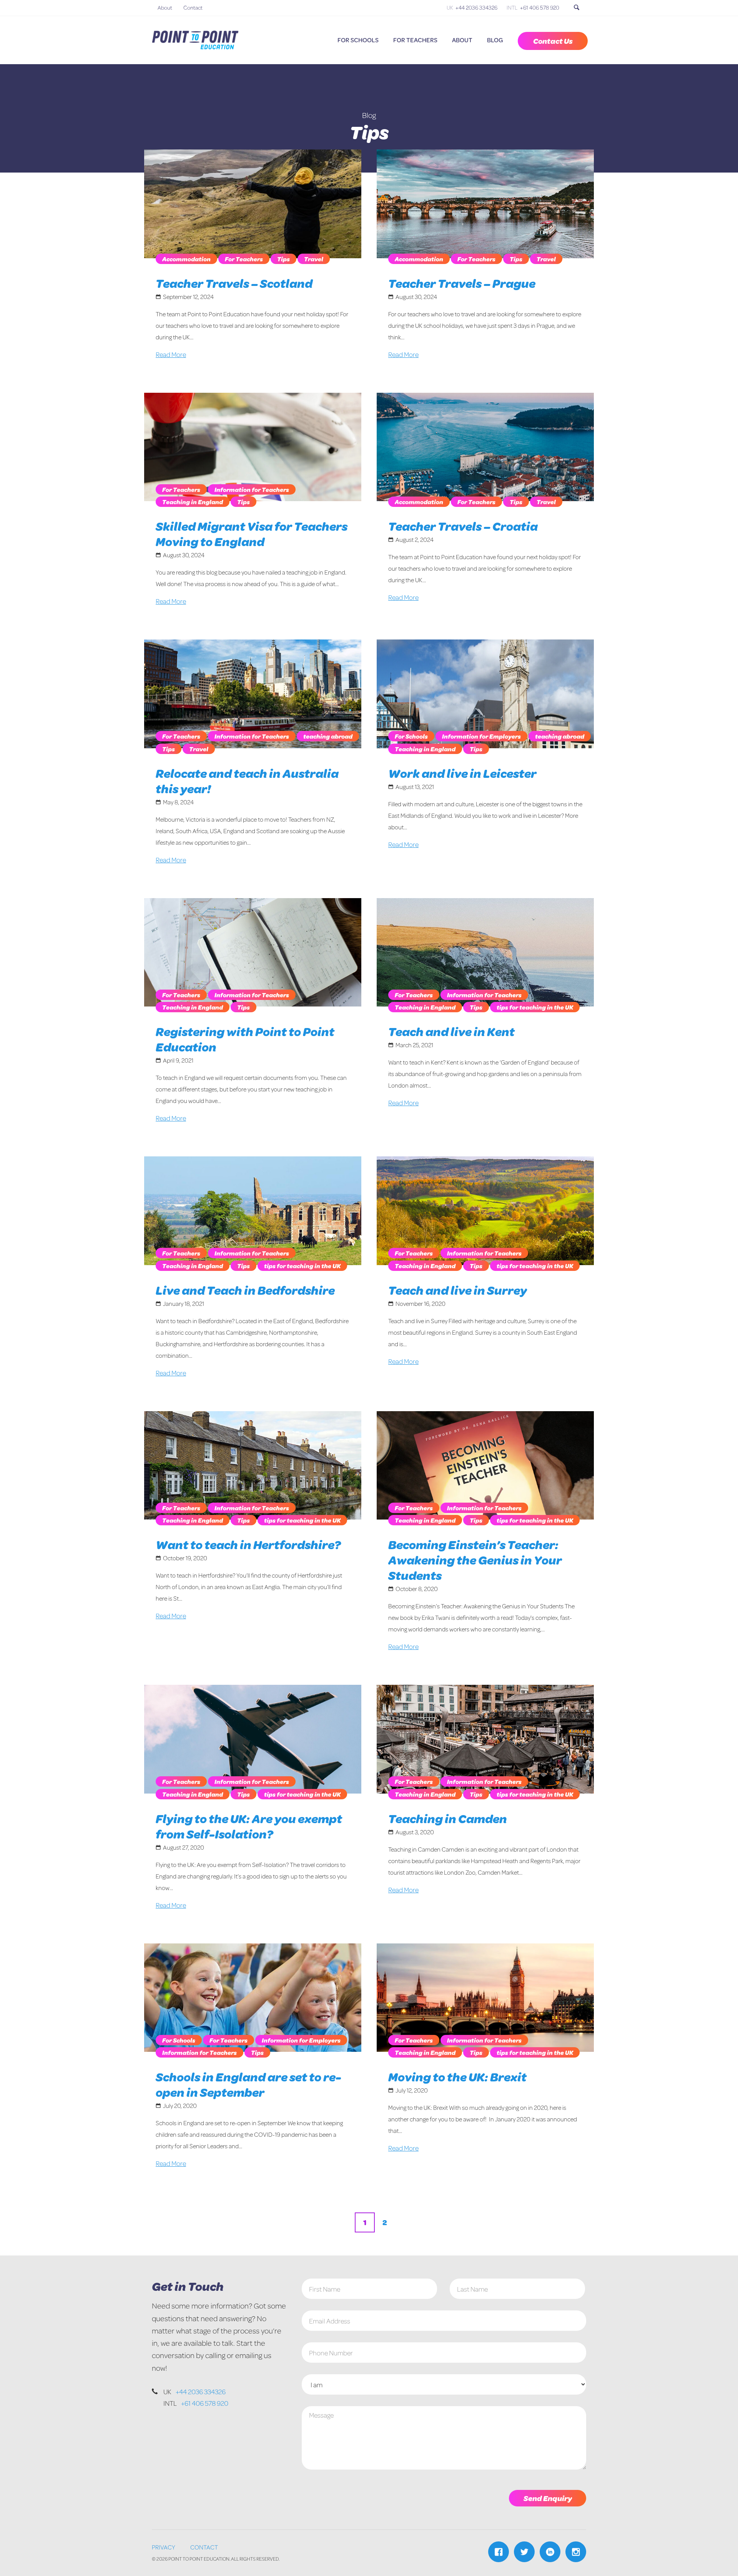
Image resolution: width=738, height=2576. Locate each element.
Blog (495, 40)
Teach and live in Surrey (458, 1290)
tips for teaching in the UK (535, 1007)
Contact (193, 7)
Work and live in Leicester (462, 773)
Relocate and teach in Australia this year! (247, 781)
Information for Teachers (252, 489)
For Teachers (415, 40)
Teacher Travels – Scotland (234, 283)
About (165, 7)
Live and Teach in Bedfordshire (245, 1290)
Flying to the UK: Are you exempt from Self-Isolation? (249, 1826)
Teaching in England (193, 502)
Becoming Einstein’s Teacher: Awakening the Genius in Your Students (475, 1560)
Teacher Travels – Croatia (463, 526)
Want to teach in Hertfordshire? (248, 1544)
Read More (171, 354)
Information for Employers (481, 736)
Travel (314, 259)
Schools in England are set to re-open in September (248, 2084)
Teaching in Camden (448, 1818)
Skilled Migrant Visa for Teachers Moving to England (252, 534)
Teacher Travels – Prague (462, 283)
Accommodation (186, 259)
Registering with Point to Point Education (245, 1039)
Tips (283, 259)
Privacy (164, 2547)
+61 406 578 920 (540, 7)
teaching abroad (328, 736)
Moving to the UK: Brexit (457, 2077)
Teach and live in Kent (451, 1031)
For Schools (358, 40)
